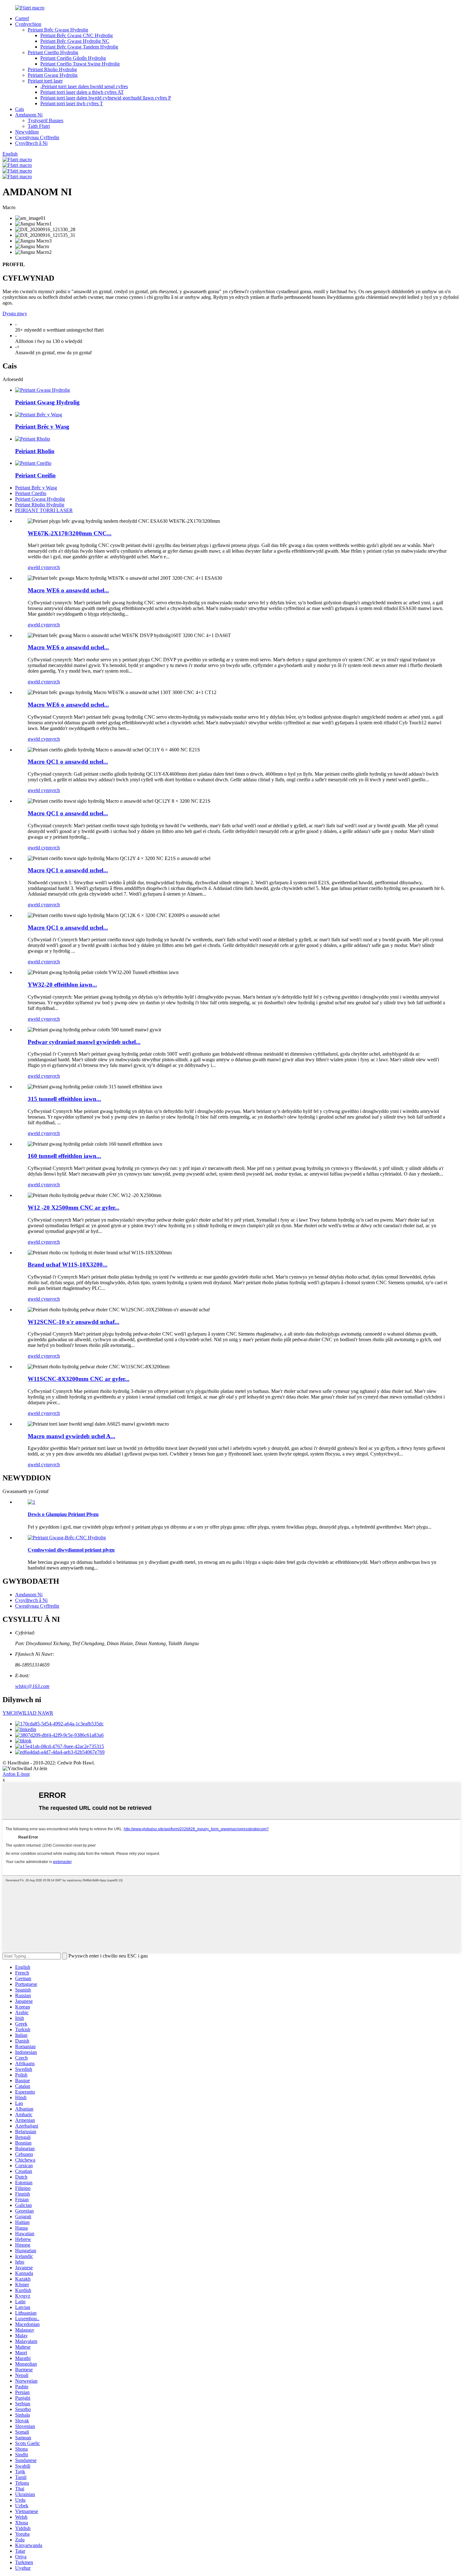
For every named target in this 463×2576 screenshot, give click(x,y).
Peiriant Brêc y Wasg (42, 427)
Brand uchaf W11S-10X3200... (68, 1265)
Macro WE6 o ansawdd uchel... (68, 590)
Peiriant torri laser (45, 81)
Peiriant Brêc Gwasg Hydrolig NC (75, 41)
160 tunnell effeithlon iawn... (64, 1156)
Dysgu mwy (15, 313)
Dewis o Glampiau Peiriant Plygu (63, 1514)
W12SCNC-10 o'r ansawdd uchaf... (74, 1322)
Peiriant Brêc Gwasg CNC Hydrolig (77, 35)
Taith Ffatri (39, 126)
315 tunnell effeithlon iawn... (64, 1099)
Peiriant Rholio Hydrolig (52, 69)
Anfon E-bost (16, 1774)
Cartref (22, 18)
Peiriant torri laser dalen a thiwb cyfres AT (82, 92)
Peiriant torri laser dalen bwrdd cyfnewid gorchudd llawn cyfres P (106, 98)
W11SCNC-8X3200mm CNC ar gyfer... (79, 1379)
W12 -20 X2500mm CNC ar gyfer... (74, 1208)
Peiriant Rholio (35, 451)
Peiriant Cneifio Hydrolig (53, 52)
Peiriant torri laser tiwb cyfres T (72, 103)
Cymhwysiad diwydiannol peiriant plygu (71, 1550)
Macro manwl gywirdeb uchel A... (71, 1436)
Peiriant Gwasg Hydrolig (53, 75)
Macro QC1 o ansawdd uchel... (68, 762)
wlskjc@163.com (32, 1686)
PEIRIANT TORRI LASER (44, 510)
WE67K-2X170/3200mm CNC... (70, 533)
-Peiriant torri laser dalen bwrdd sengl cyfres (84, 86)
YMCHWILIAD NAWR (28, 1713)
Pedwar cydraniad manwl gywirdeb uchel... (84, 1042)
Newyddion (27, 132)
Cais (20, 109)
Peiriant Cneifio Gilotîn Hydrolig (73, 58)
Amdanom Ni (29, 115)
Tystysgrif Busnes (46, 120)
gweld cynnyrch (44, 567)
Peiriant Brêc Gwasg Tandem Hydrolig (79, 47)
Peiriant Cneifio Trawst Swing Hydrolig (80, 64)
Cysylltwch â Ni (31, 143)
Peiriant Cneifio (35, 475)
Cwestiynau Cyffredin (37, 137)
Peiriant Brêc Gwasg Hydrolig (58, 30)
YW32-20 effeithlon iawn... (62, 985)
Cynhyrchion (28, 24)
